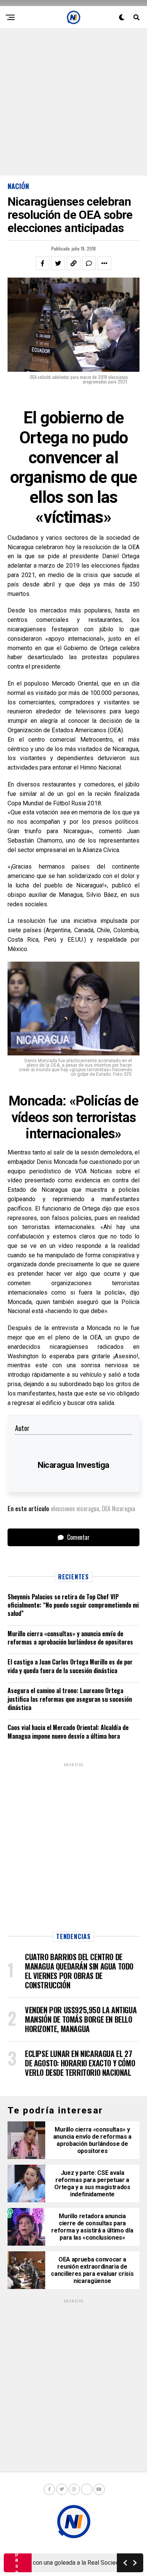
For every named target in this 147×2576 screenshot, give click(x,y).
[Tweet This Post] (58, 263)
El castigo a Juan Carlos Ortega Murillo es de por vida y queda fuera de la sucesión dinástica (70, 1666)
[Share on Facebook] (43, 263)
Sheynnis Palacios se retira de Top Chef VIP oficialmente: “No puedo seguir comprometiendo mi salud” (73, 1605)
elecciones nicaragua (75, 1509)
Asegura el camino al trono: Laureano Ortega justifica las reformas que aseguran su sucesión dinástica (70, 1699)
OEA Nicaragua (119, 1509)
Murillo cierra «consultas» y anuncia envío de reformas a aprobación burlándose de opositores (70, 1638)
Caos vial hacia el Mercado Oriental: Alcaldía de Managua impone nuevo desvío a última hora (68, 1732)
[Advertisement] (73, 102)
